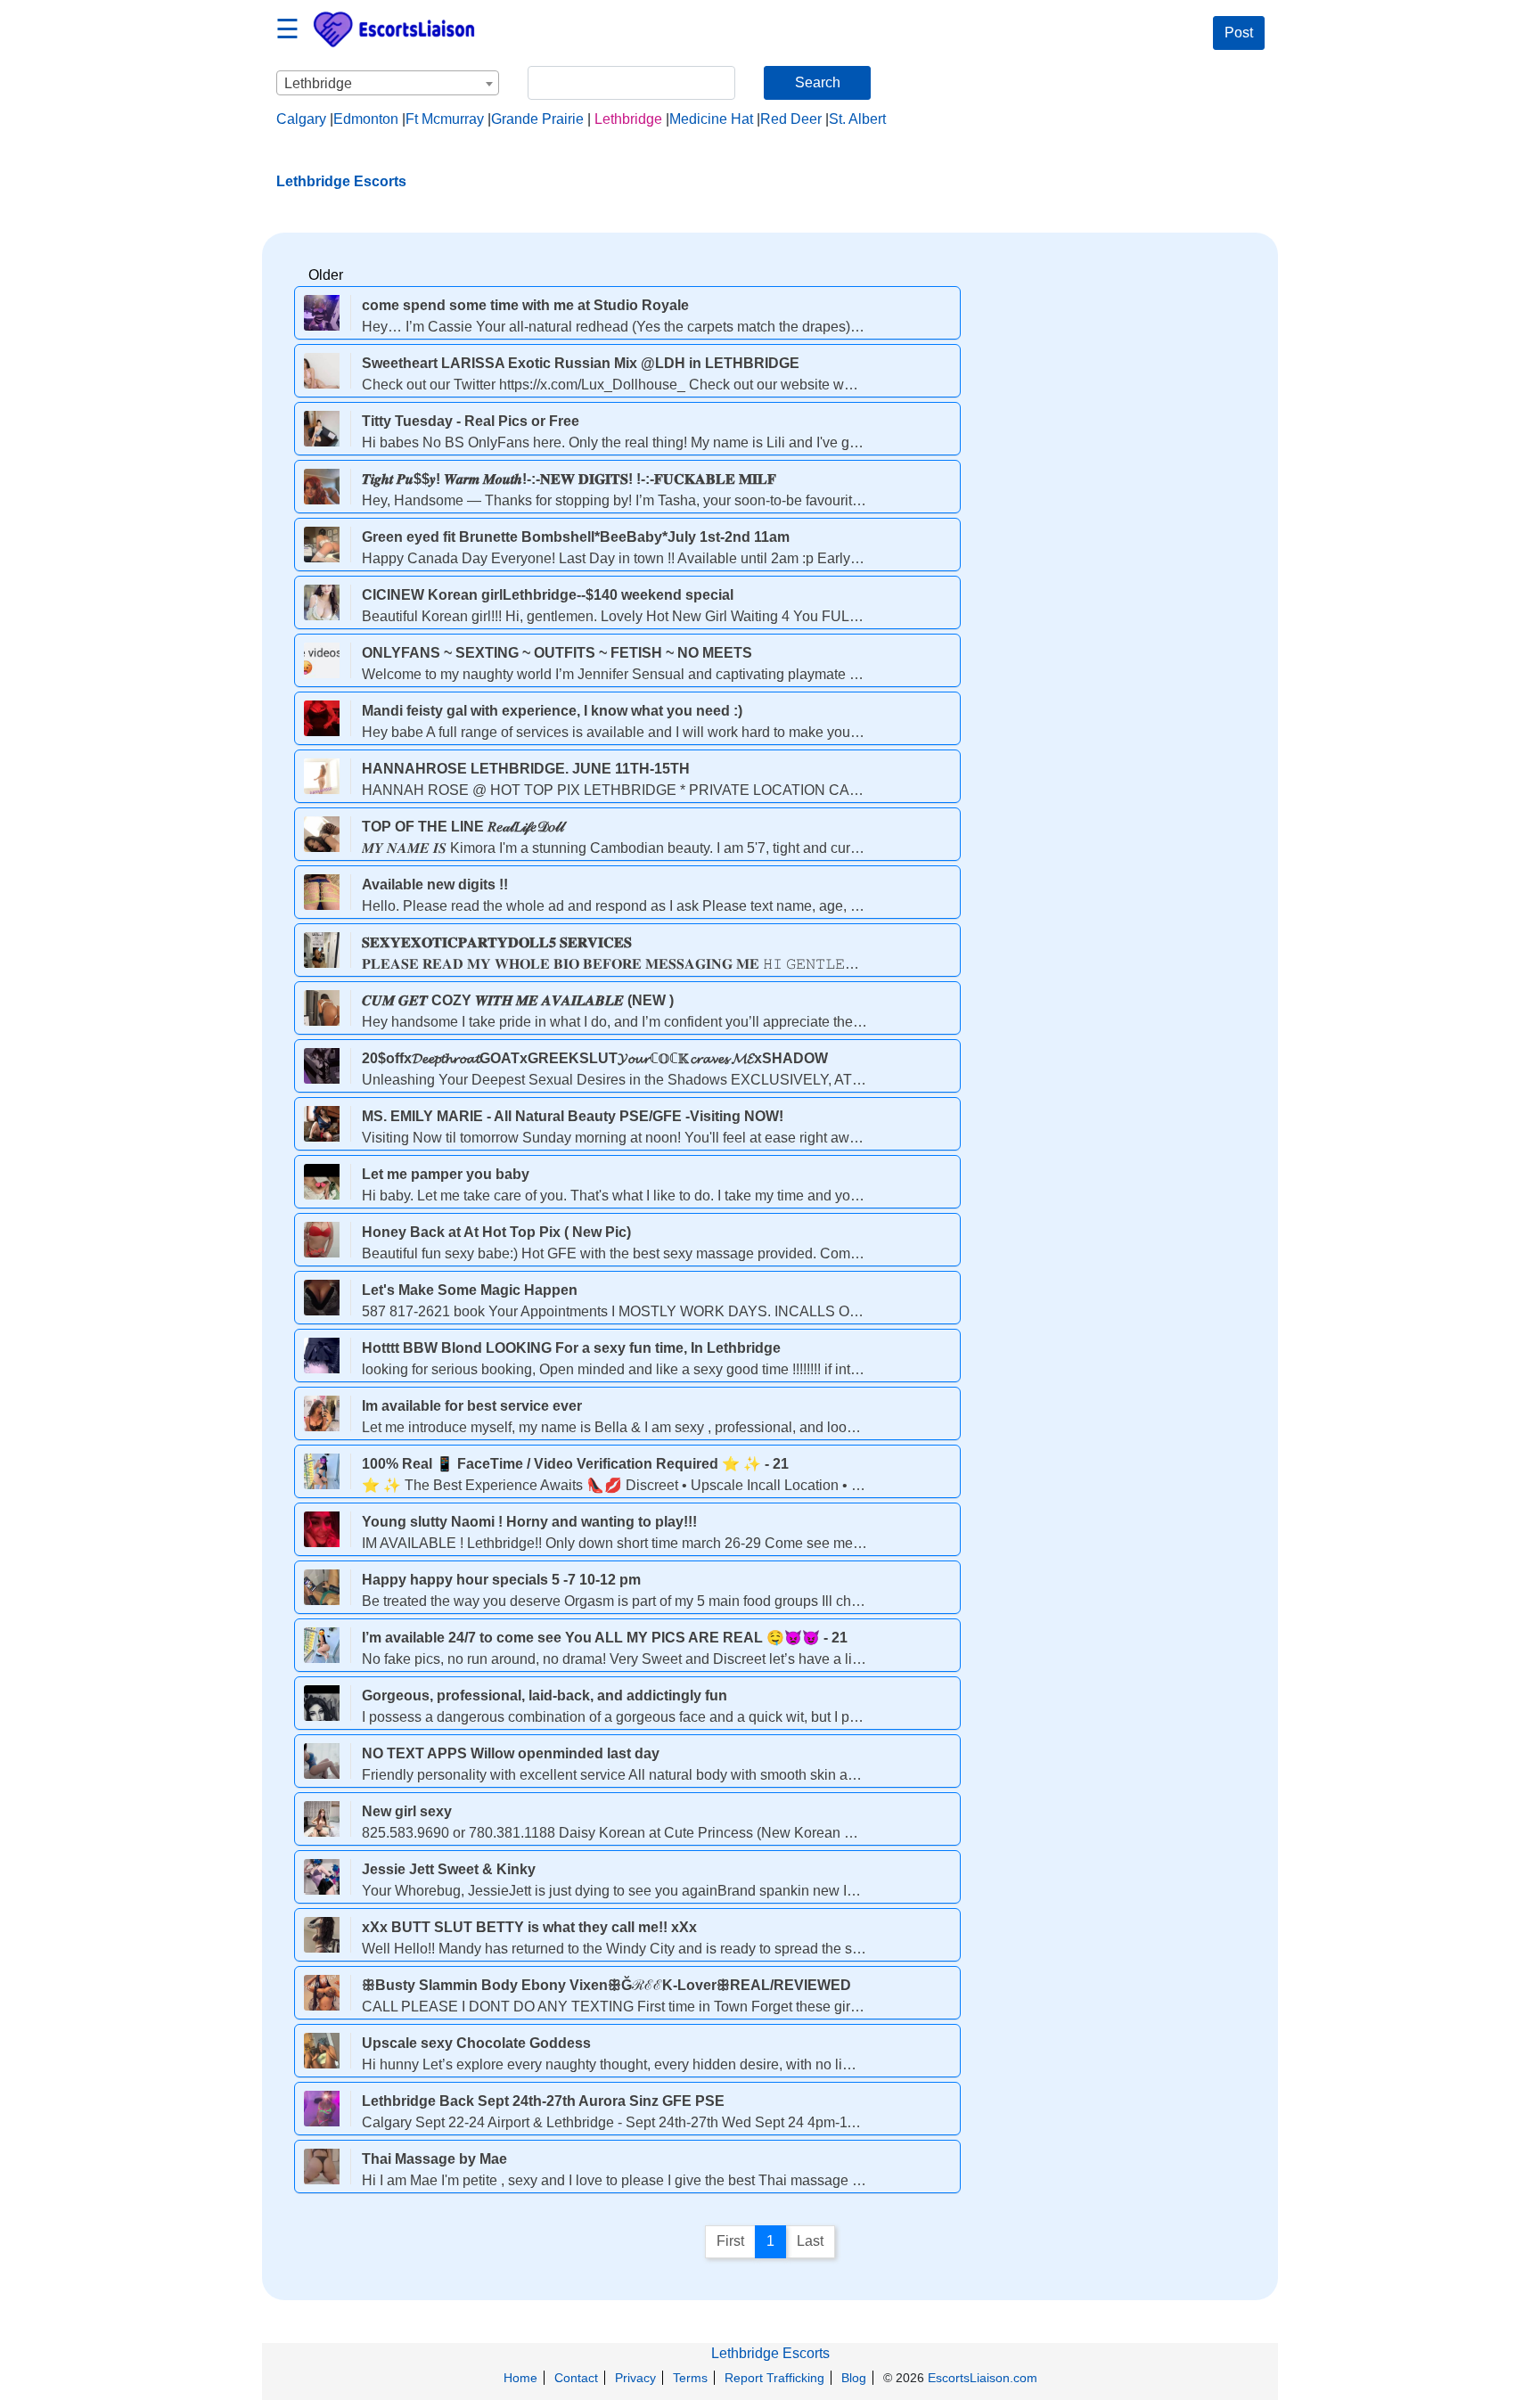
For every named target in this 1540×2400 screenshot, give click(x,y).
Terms (690, 2378)
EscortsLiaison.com (983, 2378)
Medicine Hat (711, 119)
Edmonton (366, 119)
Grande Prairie (537, 119)
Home (520, 2378)
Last (810, 2241)
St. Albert (857, 119)
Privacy (635, 2378)
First (730, 2241)
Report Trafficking (774, 2378)
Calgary (301, 119)
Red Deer (791, 119)
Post (1239, 33)
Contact (576, 2378)
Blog (854, 2378)
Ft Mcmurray (445, 119)
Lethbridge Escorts (770, 2353)
